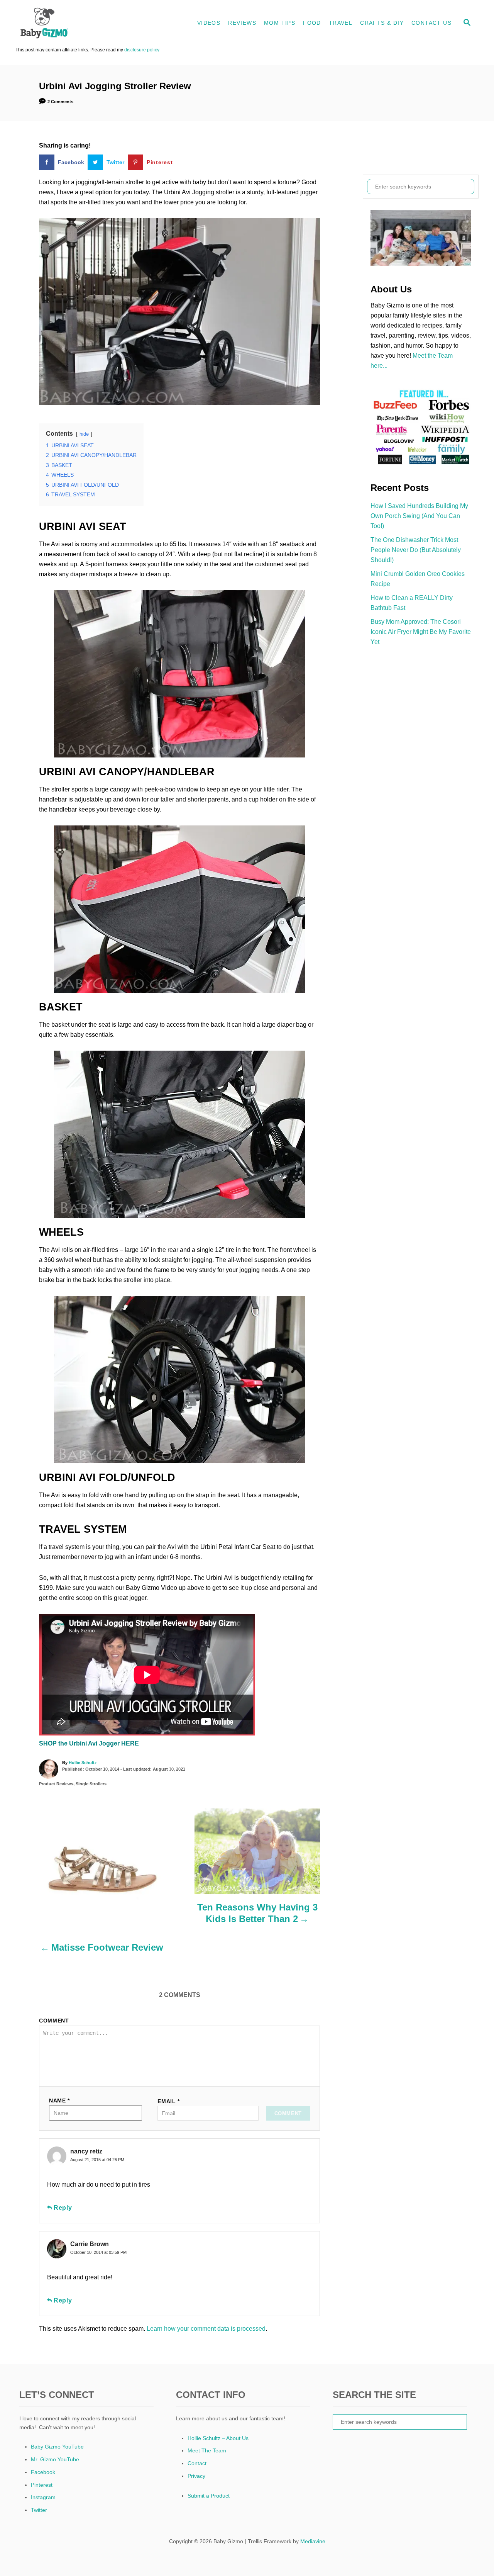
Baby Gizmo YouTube (57, 2447)
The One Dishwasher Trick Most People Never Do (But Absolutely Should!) (416, 550)
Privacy (196, 2476)
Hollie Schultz (83, 1763)
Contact (197, 2463)
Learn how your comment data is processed (206, 2329)
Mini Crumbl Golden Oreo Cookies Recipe (418, 579)
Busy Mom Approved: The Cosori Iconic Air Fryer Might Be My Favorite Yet (421, 632)
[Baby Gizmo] (85, 23)
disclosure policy (142, 50)
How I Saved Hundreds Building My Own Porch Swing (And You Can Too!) (419, 516)
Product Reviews (56, 1784)
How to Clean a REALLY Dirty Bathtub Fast (412, 603)
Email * (169, 2101)
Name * (59, 2101)
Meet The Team (207, 2450)
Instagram (43, 2497)
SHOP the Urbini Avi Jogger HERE (89, 1743)
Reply (63, 2208)
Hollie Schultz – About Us (218, 2438)
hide (84, 434)
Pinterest (42, 2485)
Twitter (39, 2510)
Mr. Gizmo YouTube (55, 2459)
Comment (54, 2021)
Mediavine (313, 2541)
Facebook (43, 2472)
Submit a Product (209, 2496)
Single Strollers (91, 1784)
